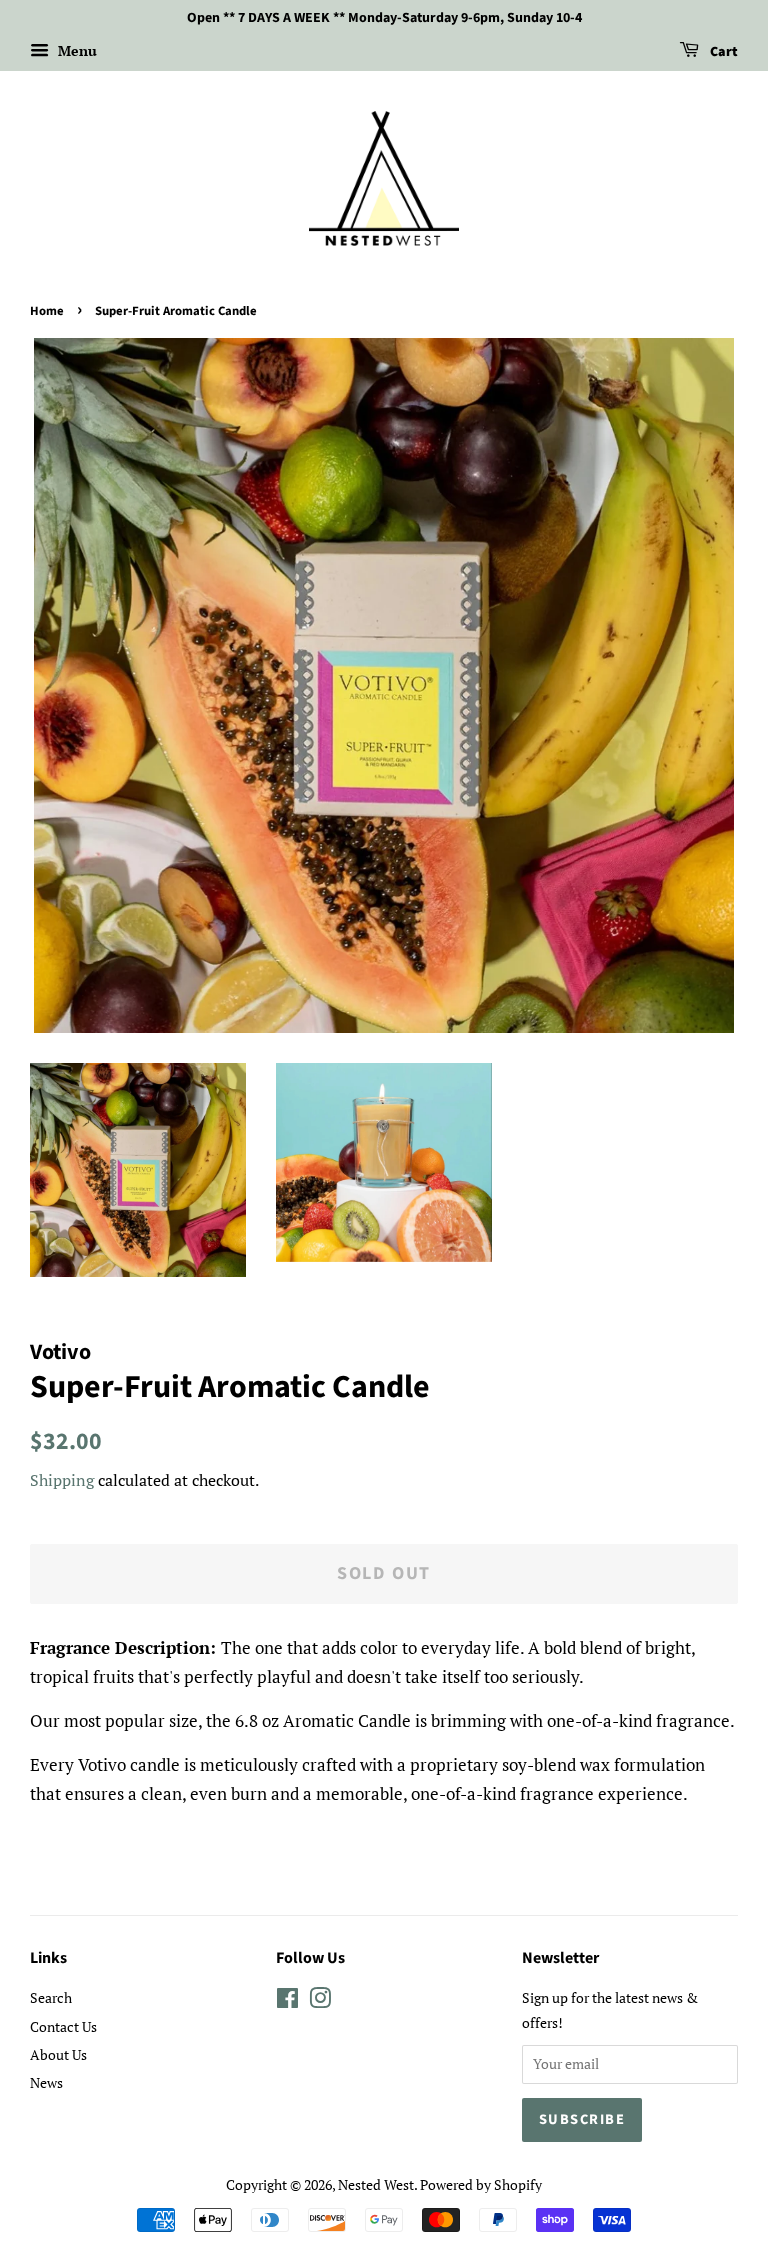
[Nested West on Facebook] (287, 2001)
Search (51, 1997)
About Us (58, 2054)
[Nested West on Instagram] (320, 2001)
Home (47, 311)
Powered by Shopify (481, 2184)
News (46, 2082)
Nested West (376, 2184)
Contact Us (63, 2026)
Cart (722, 52)
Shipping (62, 1480)
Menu (75, 50)
